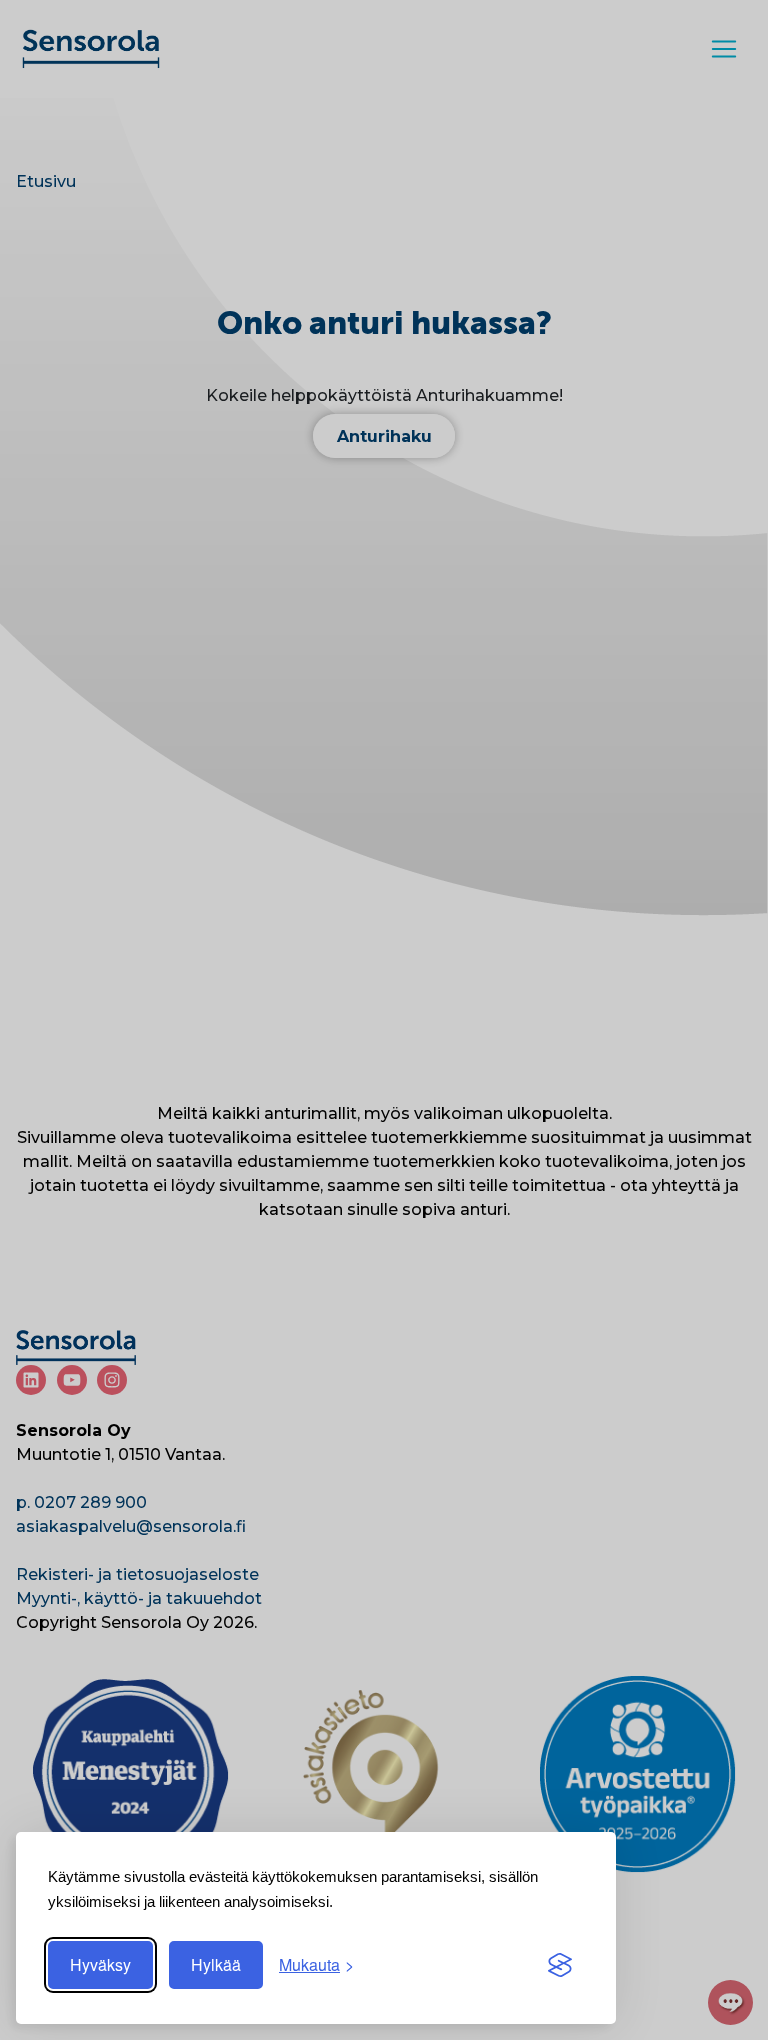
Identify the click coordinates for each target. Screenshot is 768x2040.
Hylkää (216, 1964)
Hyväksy (100, 1964)
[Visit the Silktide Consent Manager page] (560, 1965)
